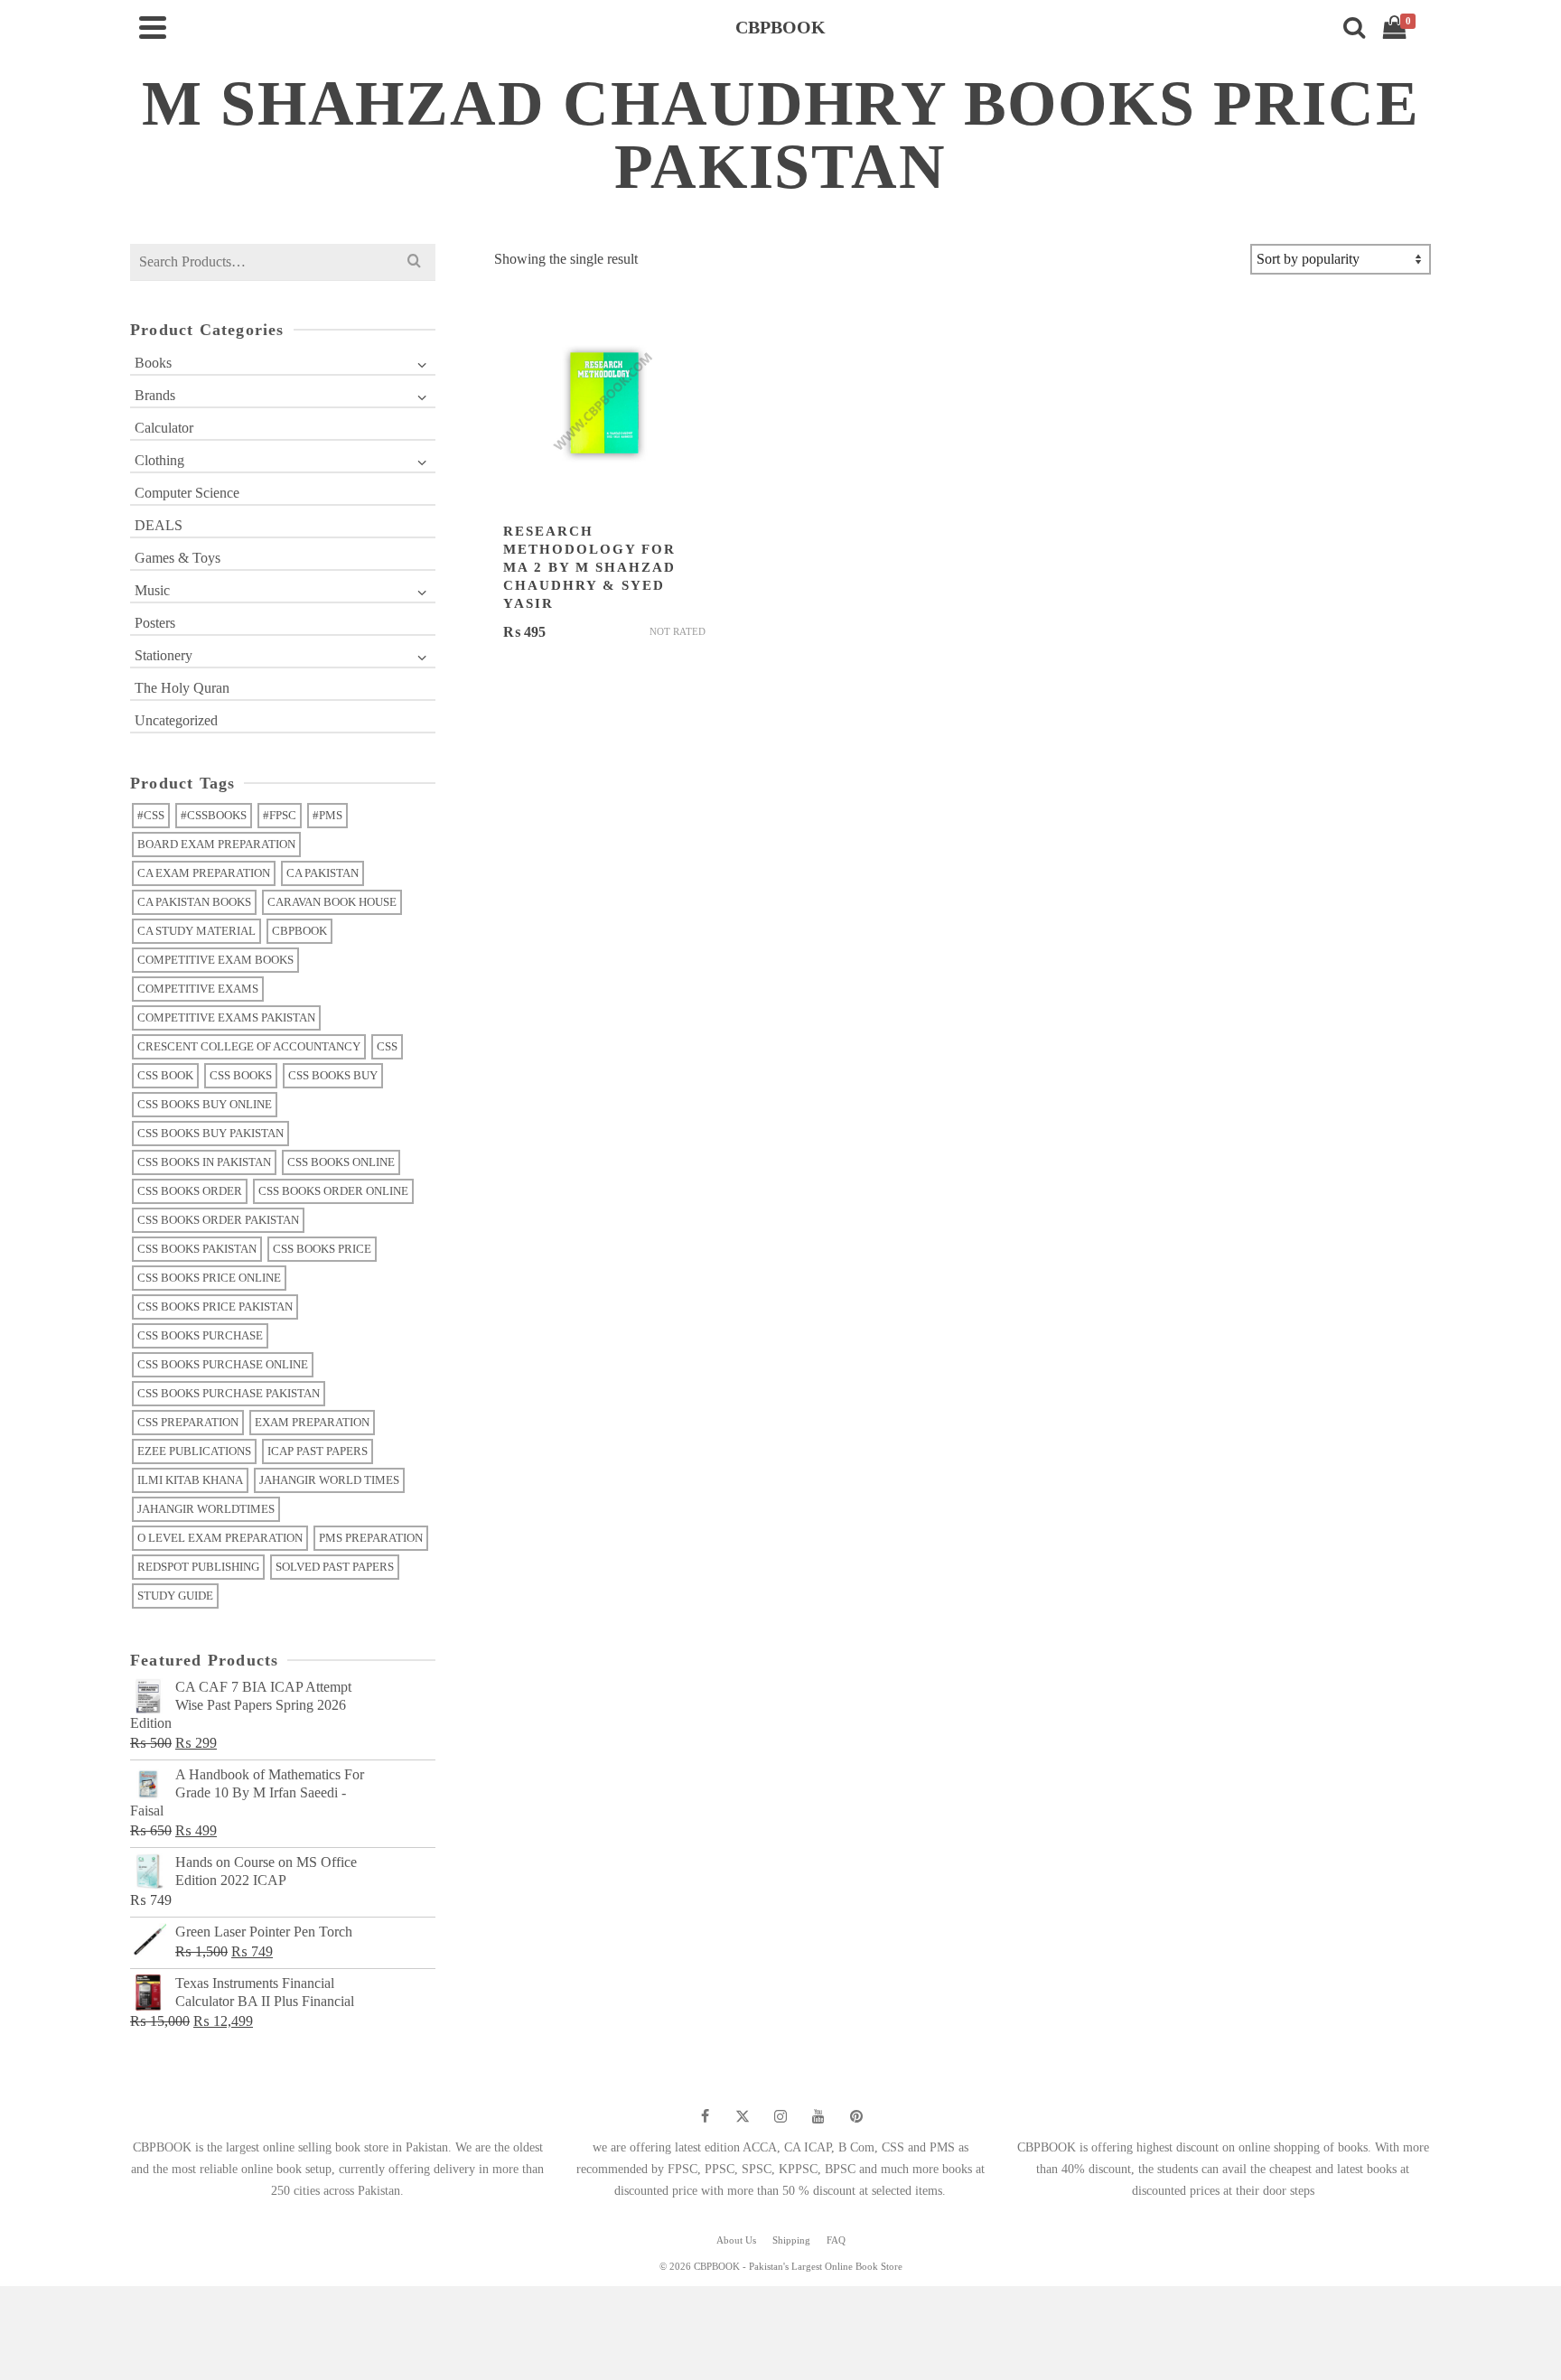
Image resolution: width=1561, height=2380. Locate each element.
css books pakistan (197, 1249)
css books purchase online (223, 1364)
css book (165, 1075)
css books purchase (200, 1335)
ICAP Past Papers (318, 1451)
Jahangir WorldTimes (206, 1509)
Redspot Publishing (198, 1567)
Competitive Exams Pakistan (226, 1017)
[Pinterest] (856, 2116)
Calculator (164, 428)
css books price (322, 1249)
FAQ (836, 2240)
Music (152, 590)
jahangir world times (329, 1480)
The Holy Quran (182, 688)
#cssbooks (214, 815)
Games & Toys (178, 558)
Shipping (791, 2240)
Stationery (164, 655)
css (387, 1046)
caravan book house (332, 902)
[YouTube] (818, 2116)
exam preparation (312, 1422)
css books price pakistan (215, 1307)
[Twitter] (743, 2116)
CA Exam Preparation (204, 873)
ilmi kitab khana (190, 1480)
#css (151, 815)
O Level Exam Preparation (220, 1538)
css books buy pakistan (210, 1133)
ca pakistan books (194, 902)
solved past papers (335, 1567)
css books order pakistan (218, 1220)
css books (241, 1075)
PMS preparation (371, 1538)
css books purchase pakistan (229, 1393)
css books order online (333, 1191)
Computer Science (187, 493)
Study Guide (175, 1596)
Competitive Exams (198, 989)
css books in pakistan (204, 1162)
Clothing (159, 460)
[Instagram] (780, 2116)
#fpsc (280, 815)
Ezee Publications (194, 1451)
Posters (155, 623)
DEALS (159, 525)
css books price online (209, 1278)
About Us (736, 2240)
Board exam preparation (216, 844)
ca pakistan (322, 873)
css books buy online (205, 1104)
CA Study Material (196, 931)
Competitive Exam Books (215, 960)
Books (153, 363)
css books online (341, 1162)
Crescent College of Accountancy (249, 1046)
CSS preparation (188, 1422)
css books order (190, 1191)
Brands (155, 395)
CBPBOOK (299, 931)
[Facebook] (705, 2116)
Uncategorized (176, 720)
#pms (327, 815)
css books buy (333, 1075)
